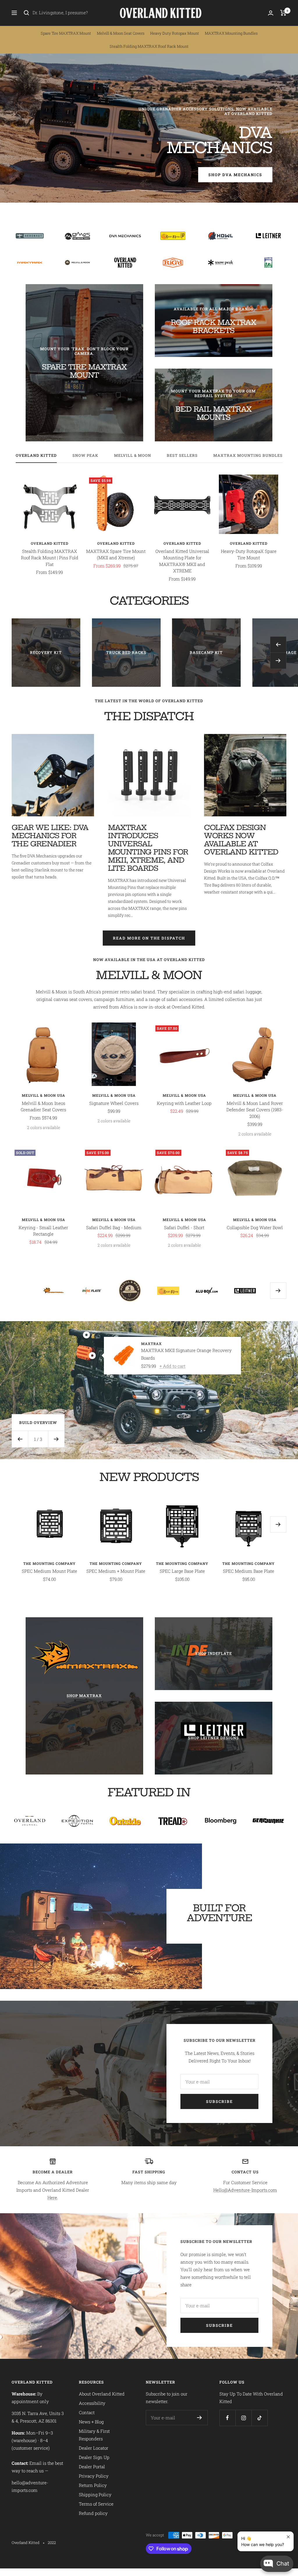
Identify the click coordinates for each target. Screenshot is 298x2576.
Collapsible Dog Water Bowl (255, 1227)
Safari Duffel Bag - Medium (114, 1227)
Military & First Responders (94, 2435)
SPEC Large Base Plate (182, 1571)
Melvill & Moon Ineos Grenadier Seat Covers (43, 1106)
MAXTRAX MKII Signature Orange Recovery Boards (186, 1354)
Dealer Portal (92, 2467)
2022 (52, 2543)
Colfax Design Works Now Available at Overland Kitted (241, 840)
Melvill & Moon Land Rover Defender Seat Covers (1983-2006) (255, 1110)
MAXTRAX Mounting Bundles (231, 33)
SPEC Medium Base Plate (249, 1571)
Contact (87, 2412)
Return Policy (93, 2485)
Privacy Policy (94, 2476)
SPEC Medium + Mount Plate (116, 1571)
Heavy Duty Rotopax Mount (175, 33)
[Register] (199, 2418)
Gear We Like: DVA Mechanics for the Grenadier (50, 836)
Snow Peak (85, 455)
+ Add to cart (172, 1366)
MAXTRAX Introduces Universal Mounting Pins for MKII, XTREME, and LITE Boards (148, 848)
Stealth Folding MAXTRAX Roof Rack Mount (149, 46)
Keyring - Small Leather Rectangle (43, 1231)
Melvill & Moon (133, 455)
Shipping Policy (95, 2494)
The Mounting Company (49, 1563)
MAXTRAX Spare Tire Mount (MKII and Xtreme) (116, 554)
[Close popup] (288, 2537)
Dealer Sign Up (94, 2457)
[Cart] (283, 13)
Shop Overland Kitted (65, 171)
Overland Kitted (36, 455)
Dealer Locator (94, 2448)
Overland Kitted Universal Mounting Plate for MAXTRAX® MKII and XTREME (182, 561)
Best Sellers (182, 455)
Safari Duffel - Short (184, 1227)
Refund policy (93, 2513)
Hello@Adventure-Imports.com (245, 2190)
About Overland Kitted (102, 2394)
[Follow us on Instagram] (243, 2418)
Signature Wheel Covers (114, 1103)
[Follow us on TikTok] (259, 2418)
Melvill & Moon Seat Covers (121, 33)
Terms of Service (96, 2504)
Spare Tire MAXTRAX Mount (66, 33)
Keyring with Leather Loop (184, 1103)
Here (52, 2198)
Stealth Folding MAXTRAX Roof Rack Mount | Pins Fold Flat (50, 558)
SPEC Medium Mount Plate (49, 1571)
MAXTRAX (151, 1344)
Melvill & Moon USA (44, 1095)
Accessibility (92, 2403)
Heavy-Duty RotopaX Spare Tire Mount (249, 554)
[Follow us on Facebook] (227, 2418)
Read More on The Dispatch (149, 938)
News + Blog (91, 2422)
